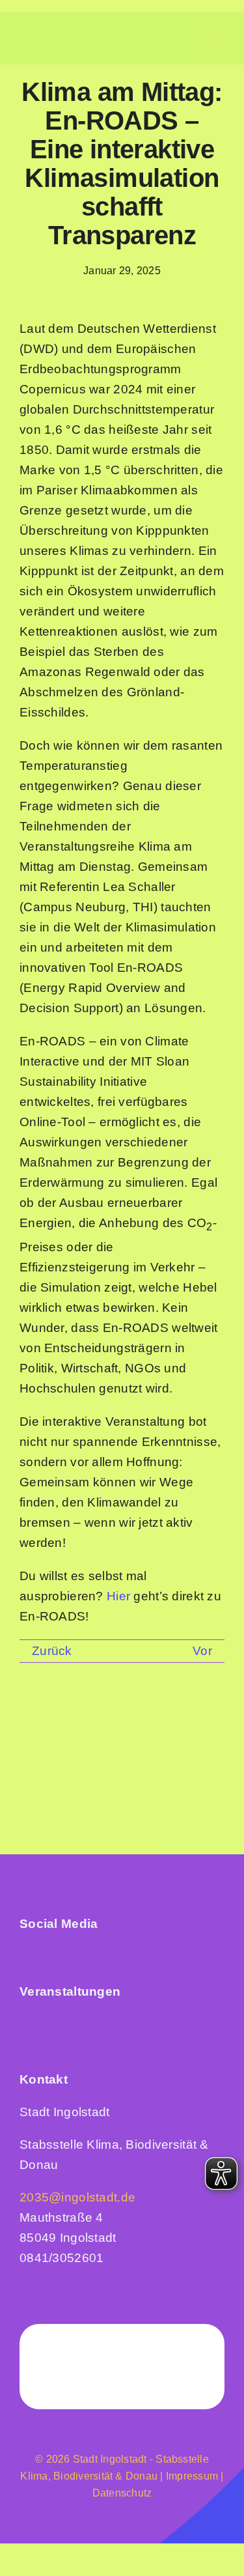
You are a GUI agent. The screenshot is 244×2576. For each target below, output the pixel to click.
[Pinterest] (170, 1724)
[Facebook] (34, 1724)
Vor (202, 1651)
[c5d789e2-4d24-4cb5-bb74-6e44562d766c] (85, 2020)
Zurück (52, 1651)
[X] (68, 1724)
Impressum (191, 2476)
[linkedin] (51, 1954)
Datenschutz (122, 2493)
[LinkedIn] (102, 1724)
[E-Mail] (205, 1724)
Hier (118, 1596)
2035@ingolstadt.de (77, 2197)
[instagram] (26, 1954)
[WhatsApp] (137, 1724)
